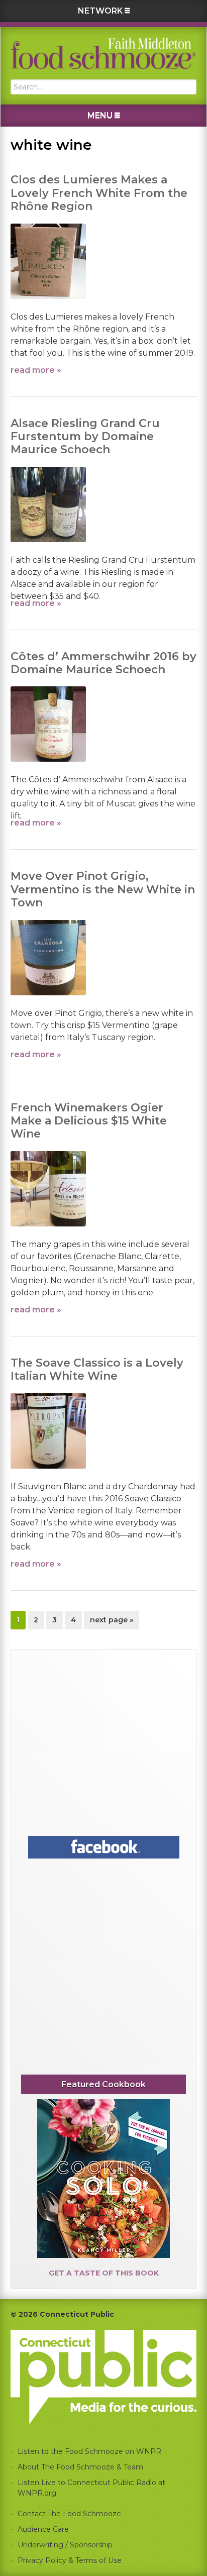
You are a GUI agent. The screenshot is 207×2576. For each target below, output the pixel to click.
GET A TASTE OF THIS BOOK (104, 2273)
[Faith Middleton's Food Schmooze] (103, 53)
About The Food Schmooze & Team (80, 2467)
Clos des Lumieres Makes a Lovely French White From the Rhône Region (99, 193)
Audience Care (43, 2529)
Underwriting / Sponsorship (65, 2545)
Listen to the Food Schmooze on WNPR (89, 2451)
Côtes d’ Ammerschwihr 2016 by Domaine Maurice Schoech (103, 663)
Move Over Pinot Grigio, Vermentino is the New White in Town (103, 889)
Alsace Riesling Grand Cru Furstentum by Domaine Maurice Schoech (85, 437)
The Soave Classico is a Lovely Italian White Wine (97, 1369)
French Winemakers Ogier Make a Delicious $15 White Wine (89, 1121)
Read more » (36, 370)
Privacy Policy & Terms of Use (70, 2560)
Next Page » (111, 1622)
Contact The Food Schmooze (69, 2514)
